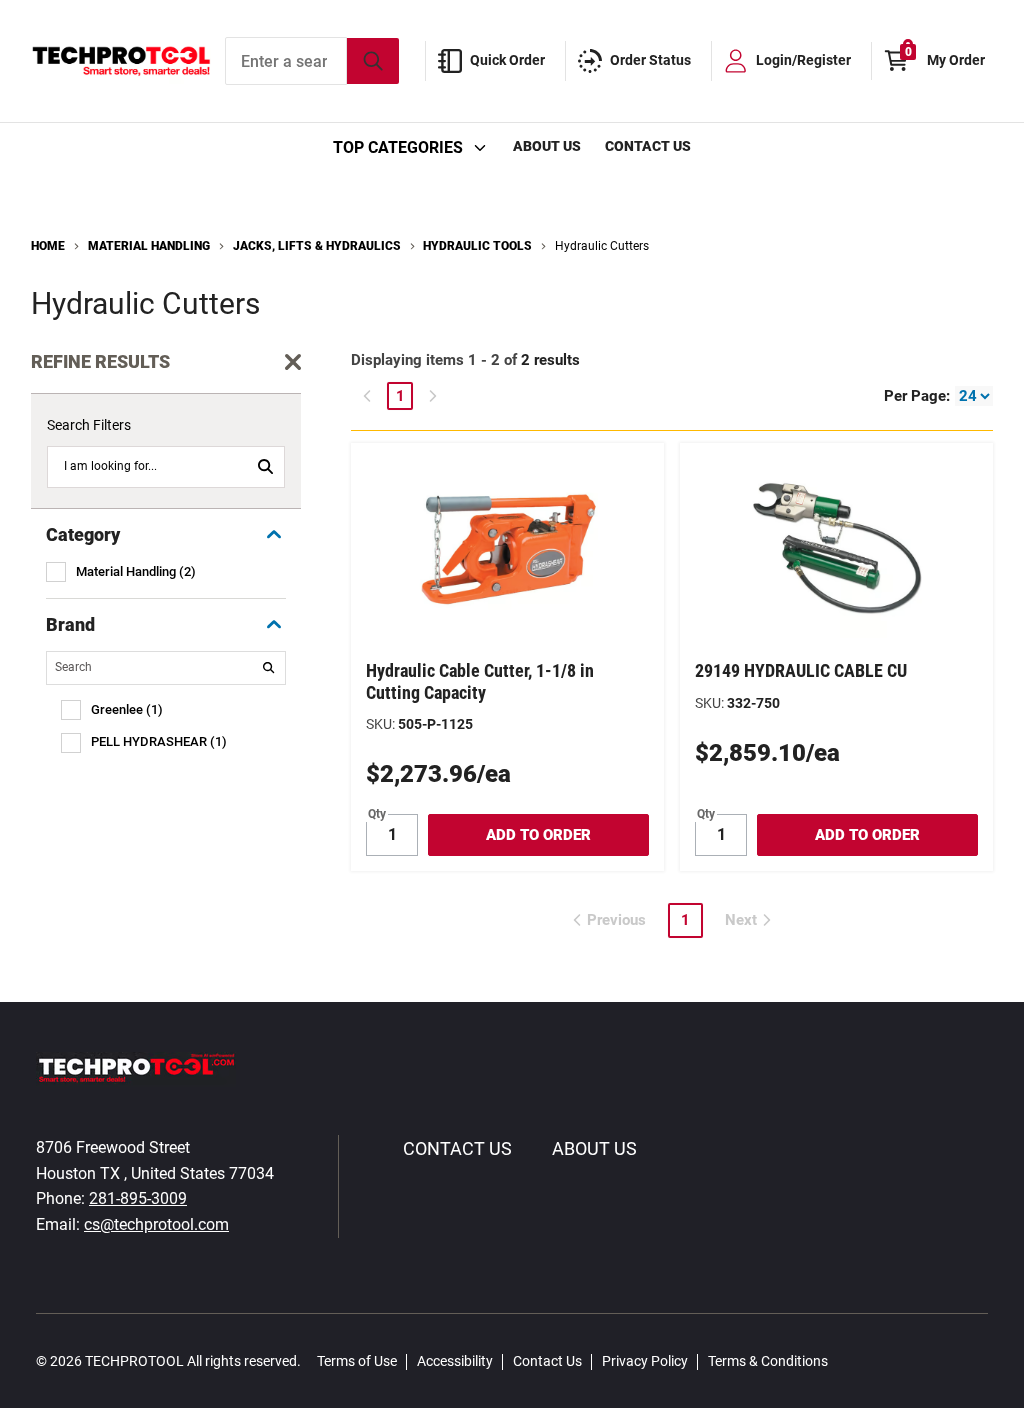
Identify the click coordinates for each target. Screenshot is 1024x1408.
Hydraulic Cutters (602, 246)
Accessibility (455, 1361)
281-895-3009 (138, 1198)
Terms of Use (357, 1361)
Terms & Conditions (768, 1361)
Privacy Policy (645, 1361)
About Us (547, 146)
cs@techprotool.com (156, 1224)
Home (48, 246)
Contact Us (648, 146)
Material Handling (149, 246)
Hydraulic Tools (477, 246)
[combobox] (312, 61)
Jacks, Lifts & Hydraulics (317, 246)
